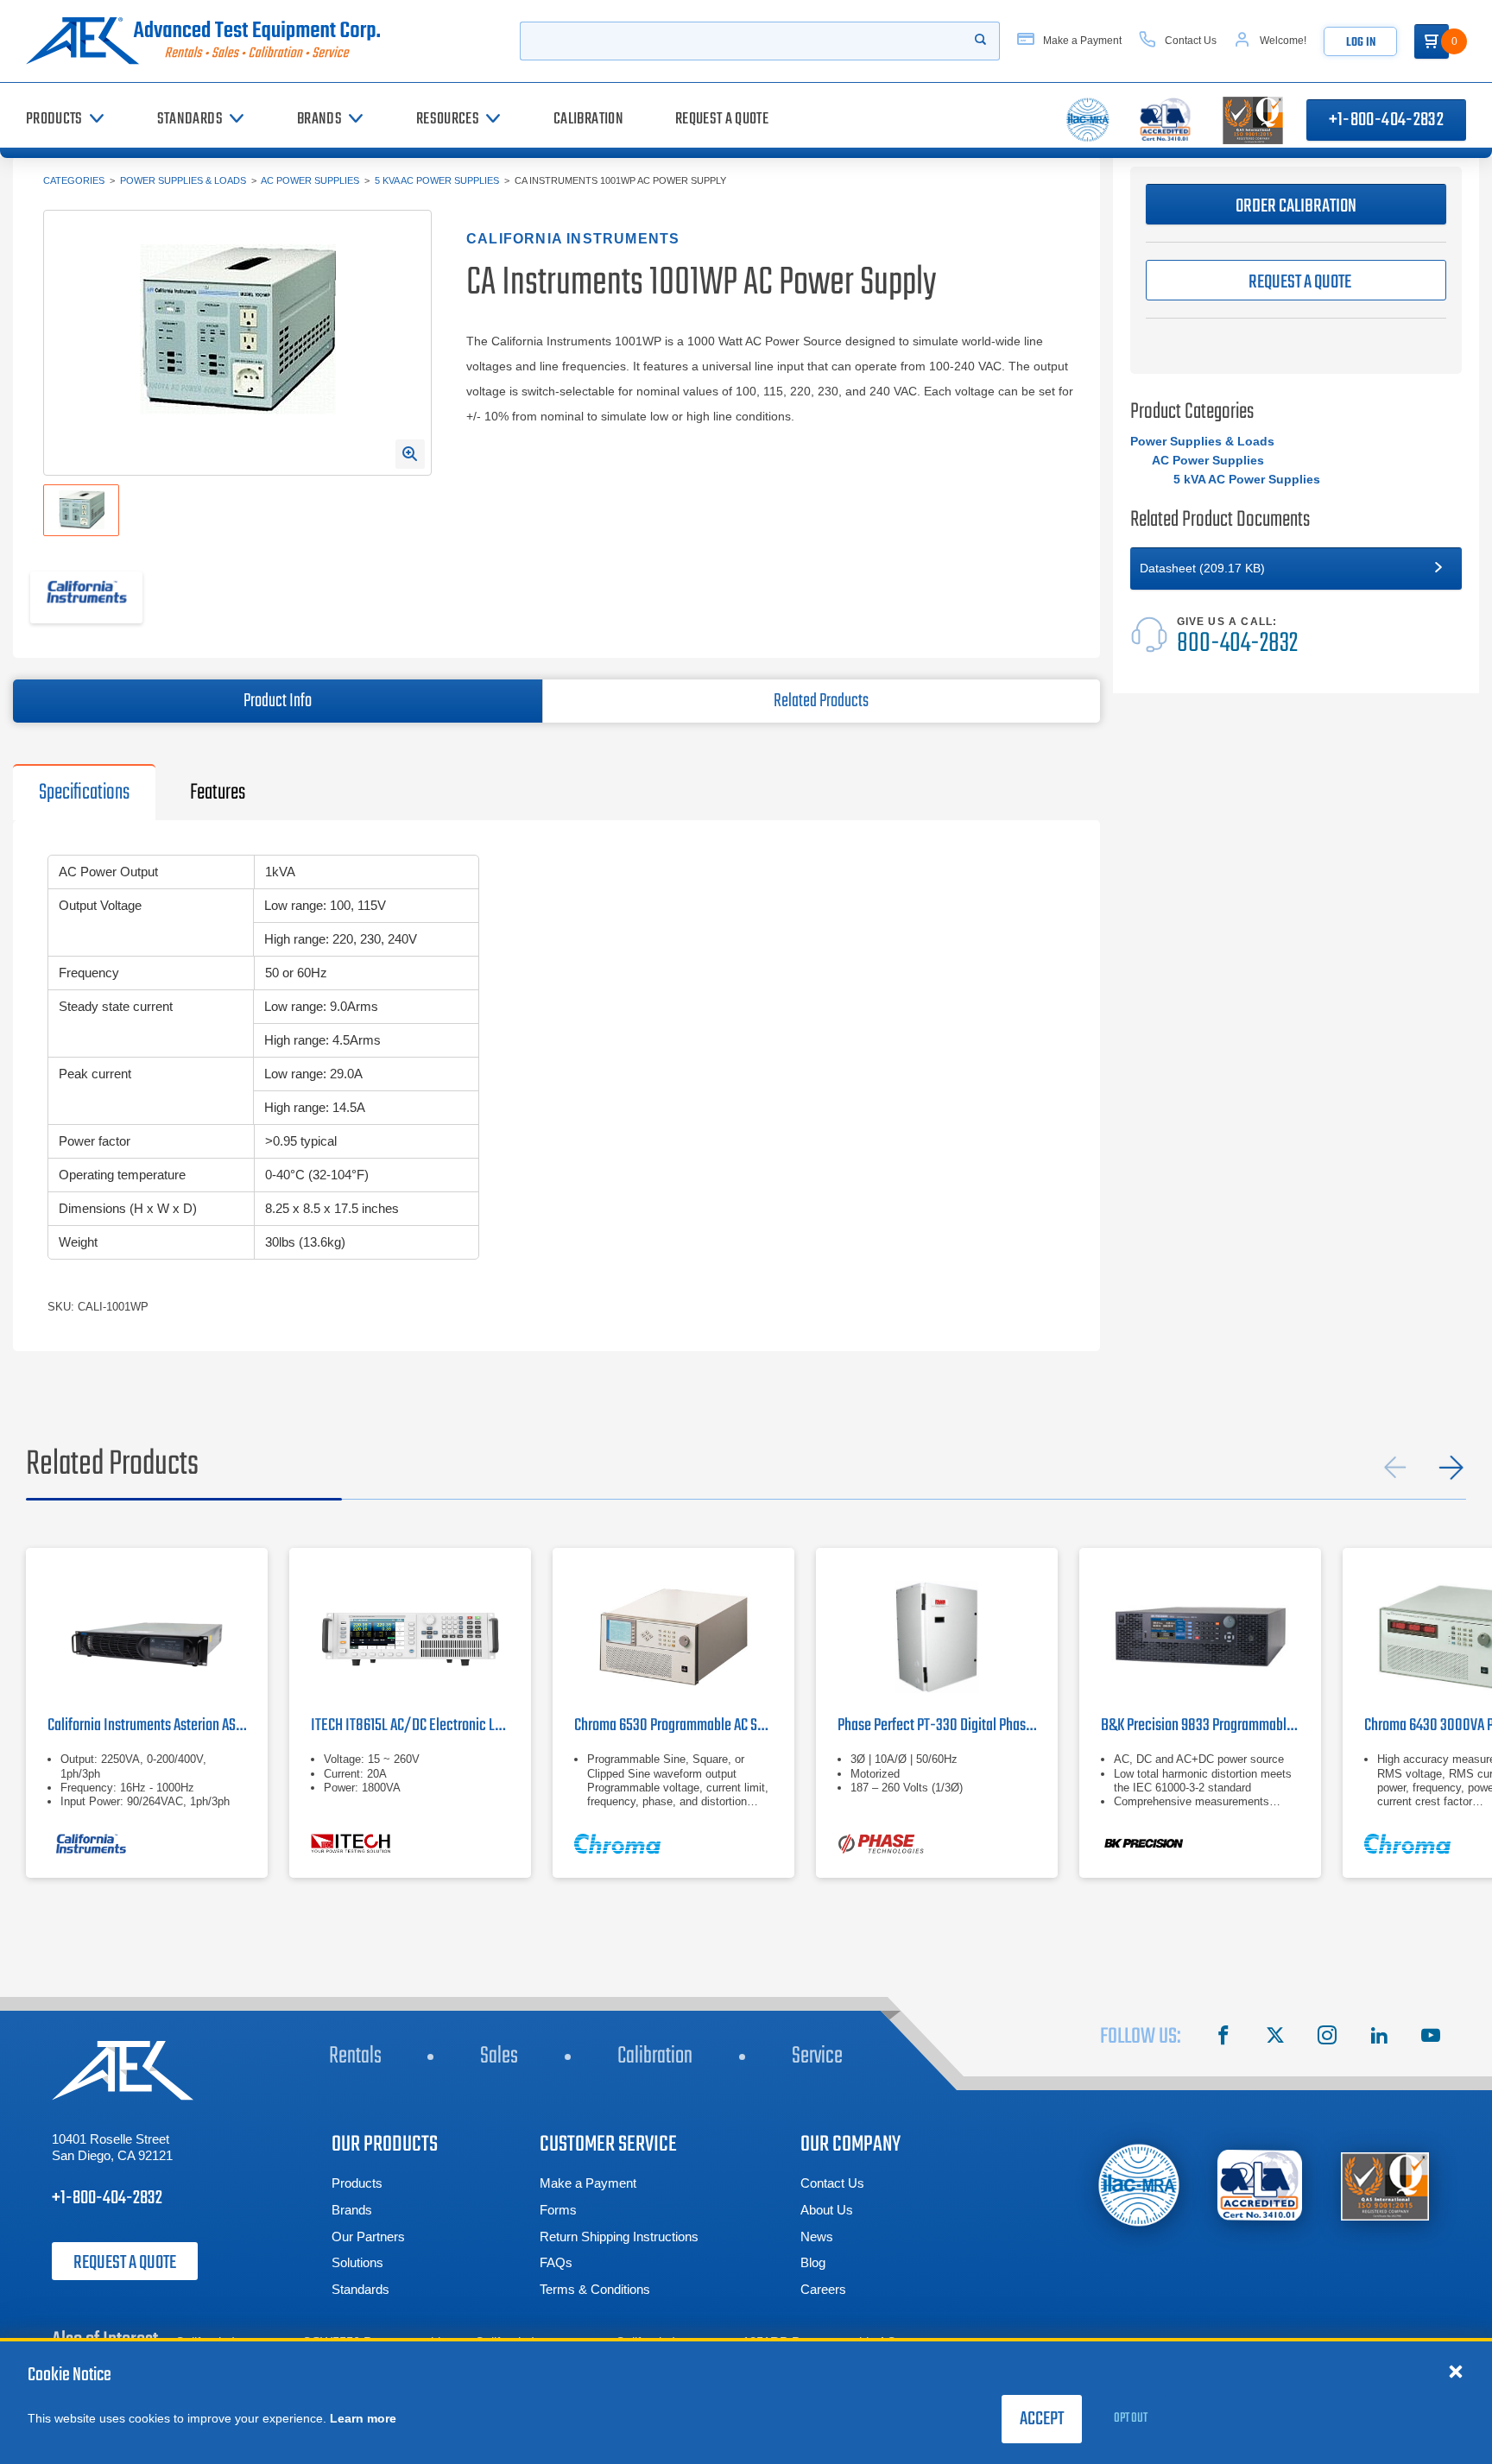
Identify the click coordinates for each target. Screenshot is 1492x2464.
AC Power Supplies (310, 180)
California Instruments (573, 239)
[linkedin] (1379, 2038)
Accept (1042, 2419)
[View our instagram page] (1327, 2038)
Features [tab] (218, 793)
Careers (823, 2289)
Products (357, 2183)
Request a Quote (125, 2263)
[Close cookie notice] (1456, 2371)
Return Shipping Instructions (619, 2237)
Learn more (363, 2418)
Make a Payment (588, 2183)
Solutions (357, 2262)
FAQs (556, 2262)
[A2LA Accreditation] (1261, 2186)
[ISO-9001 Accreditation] (1385, 2186)
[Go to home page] (210, 41)
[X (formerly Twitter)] (1275, 2038)
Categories (74, 180)
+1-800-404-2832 (1386, 120)
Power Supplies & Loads (183, 180)
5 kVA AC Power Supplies (437, 180)
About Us (827, 2210)
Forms (558, 2210)
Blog (813, 2262)
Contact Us (832, 2183)
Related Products (821, 701)
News (817, 2237)
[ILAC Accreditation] (1139, 2185)
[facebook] (1223, 2038)
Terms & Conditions (595, 2289)
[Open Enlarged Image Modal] (410, 454)
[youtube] (1431, 2038)
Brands (352, 2210)
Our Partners (368, 2237)
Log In (1361, 43)
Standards (360, 2289)
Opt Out (1131, 2418)
